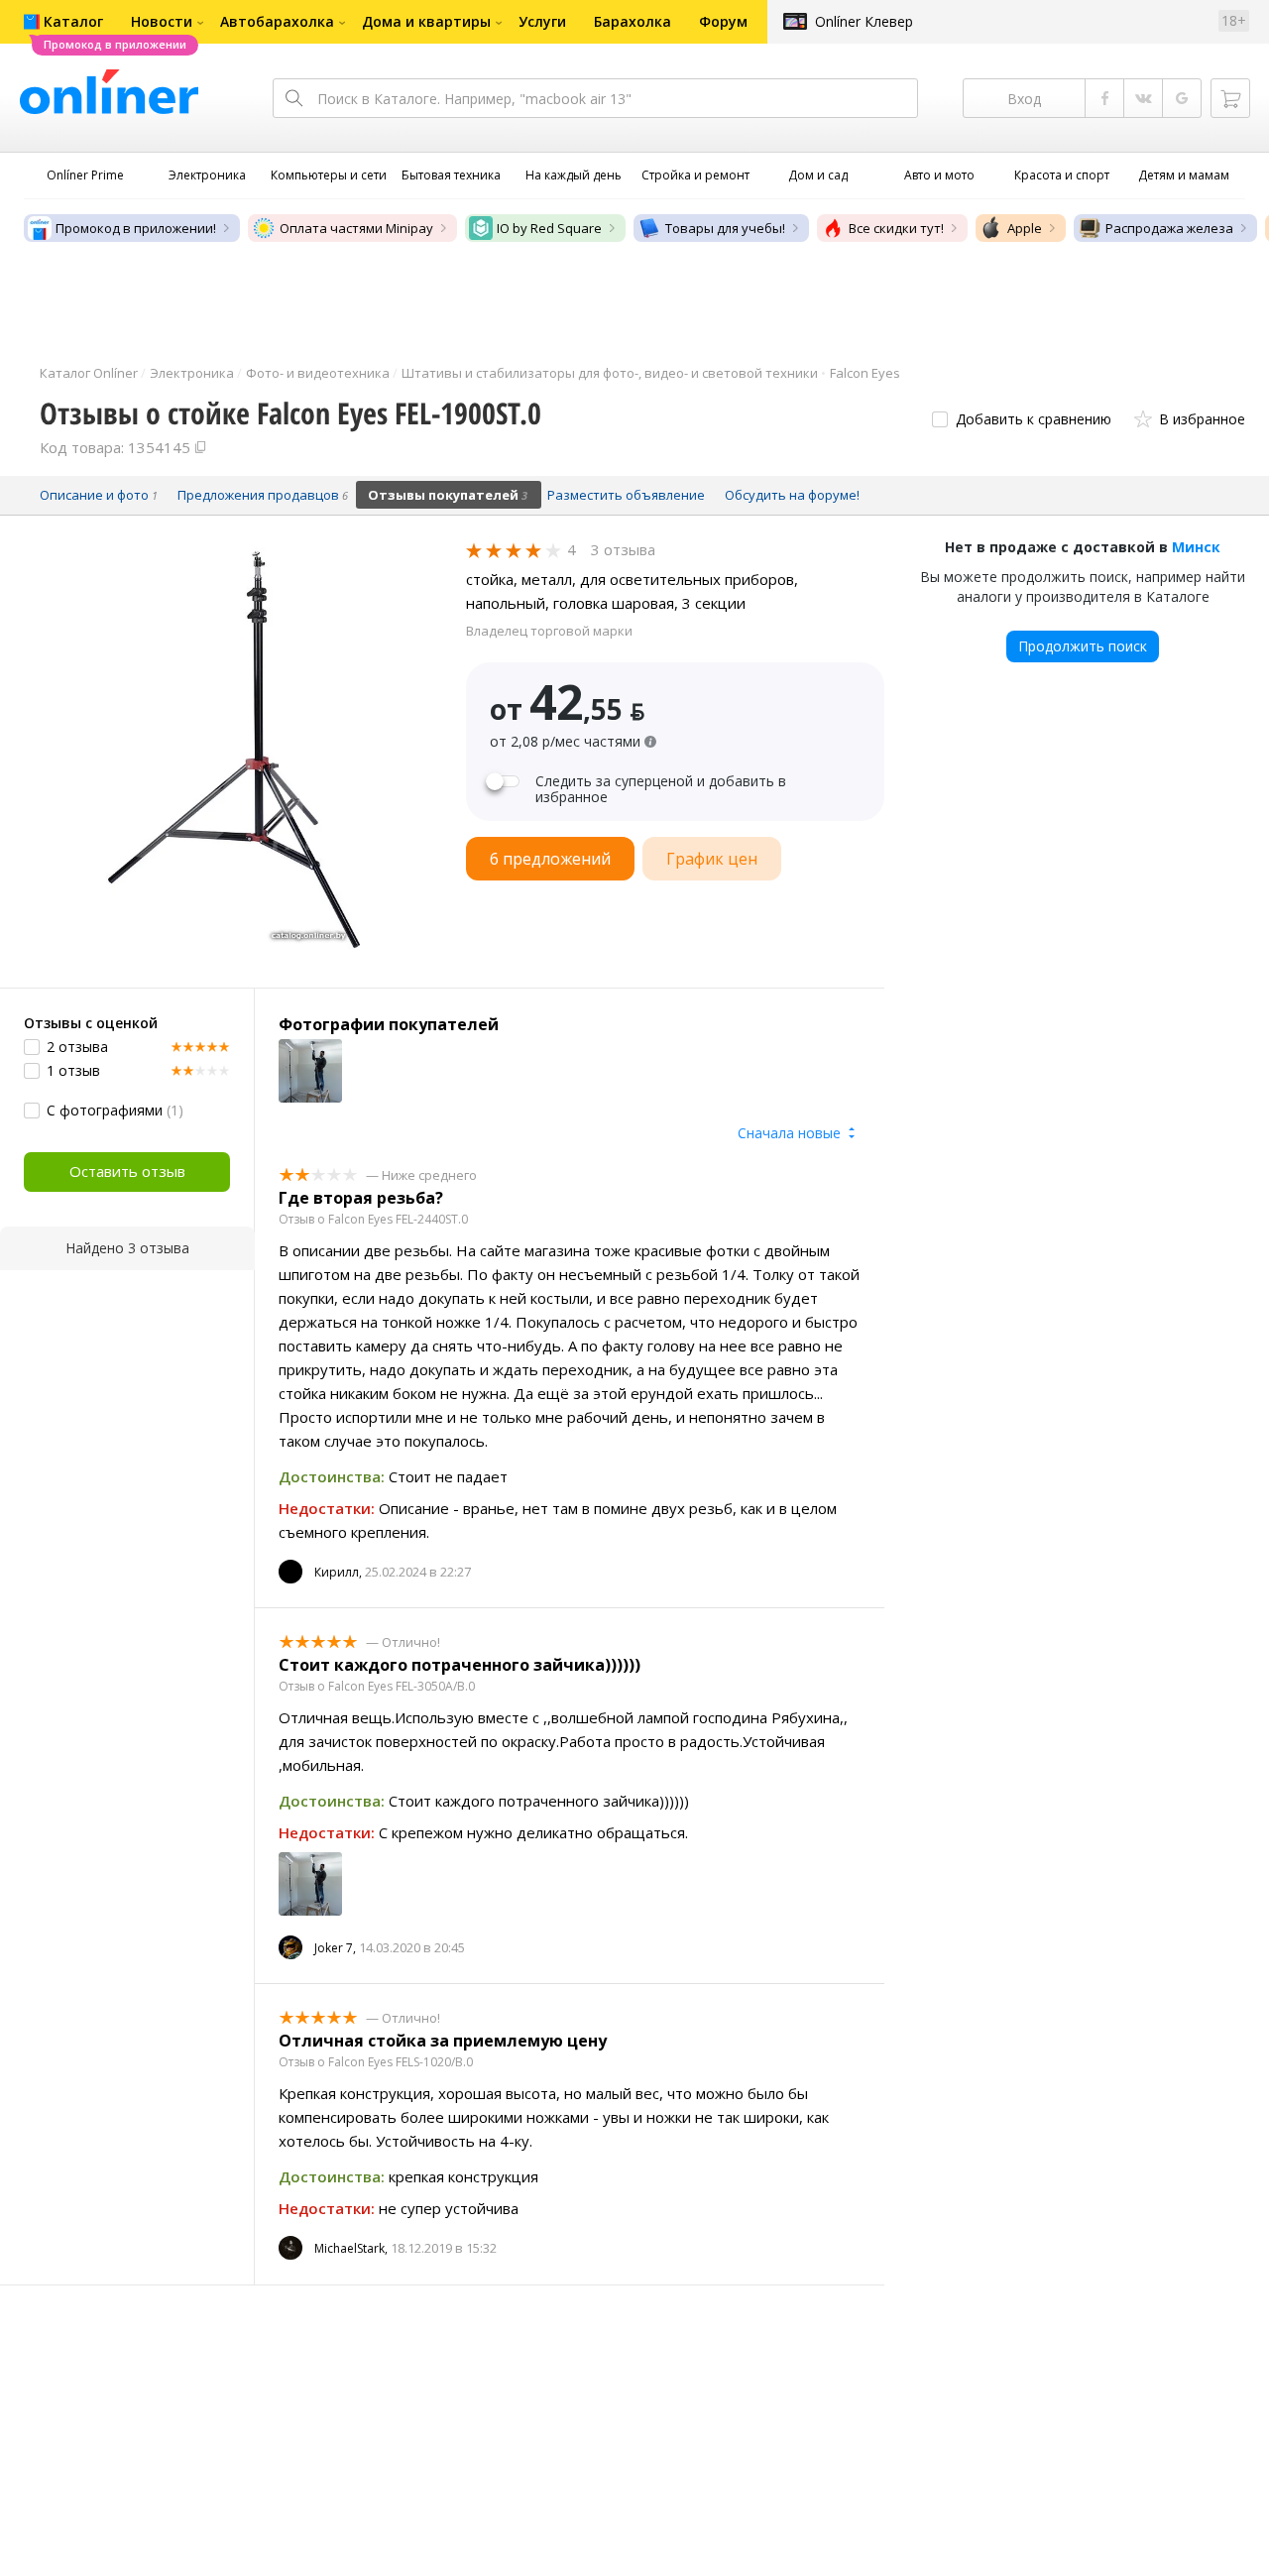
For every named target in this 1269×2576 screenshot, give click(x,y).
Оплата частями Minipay (356, 228)
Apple (1025, 228)
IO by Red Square (549, 228)
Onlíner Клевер (864, 21)
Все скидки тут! (896, 228)
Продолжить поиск (1083, 646)
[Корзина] (1230, 98)
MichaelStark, (351, 2248)
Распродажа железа (1169, 228)
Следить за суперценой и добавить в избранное (661, 789)
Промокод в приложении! (136, 228)
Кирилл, (338, 1572)
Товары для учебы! (725, 228)
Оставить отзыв (127, 1171)
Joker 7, (335, 1948)
